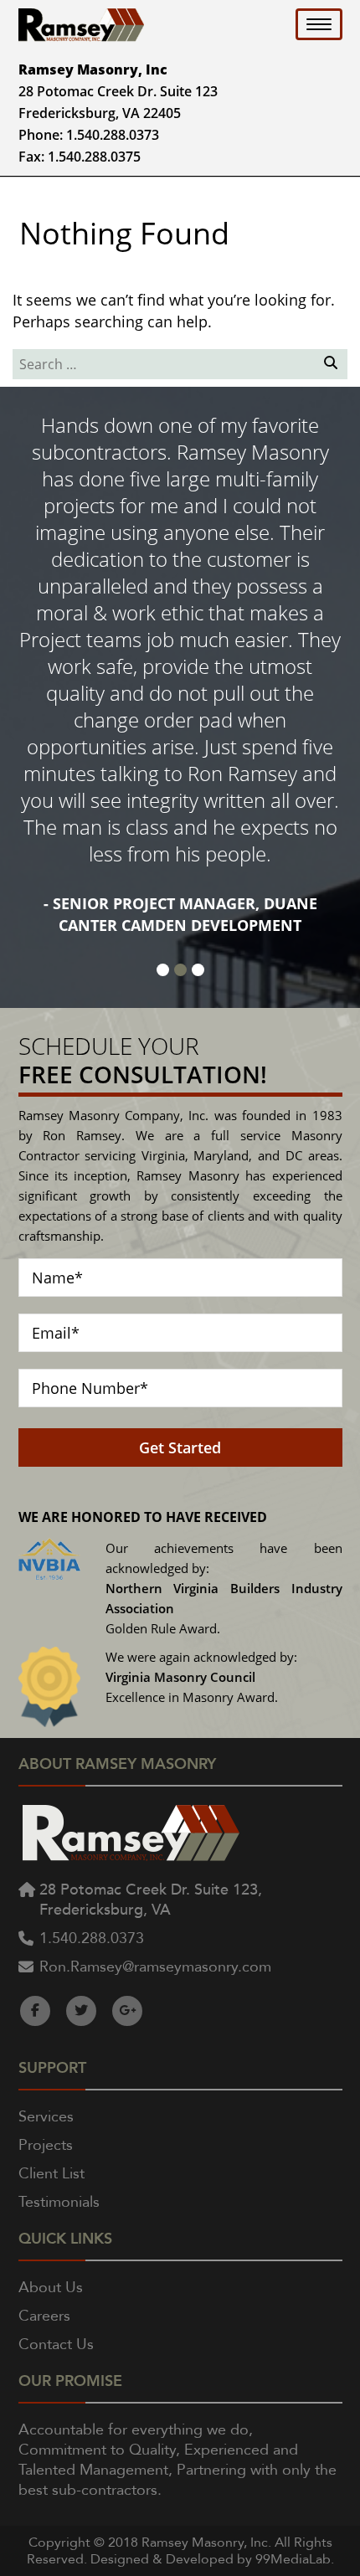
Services (46, 2117)
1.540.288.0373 (113, 135)
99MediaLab (293, 2559)
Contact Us (56, 2345)
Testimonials (59, 2202)
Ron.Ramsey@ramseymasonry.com (155, 1967)
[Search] (329, 365)
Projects (46, 2145)
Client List (51, 2174)
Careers (44, 2316)
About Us (51, 2288)
